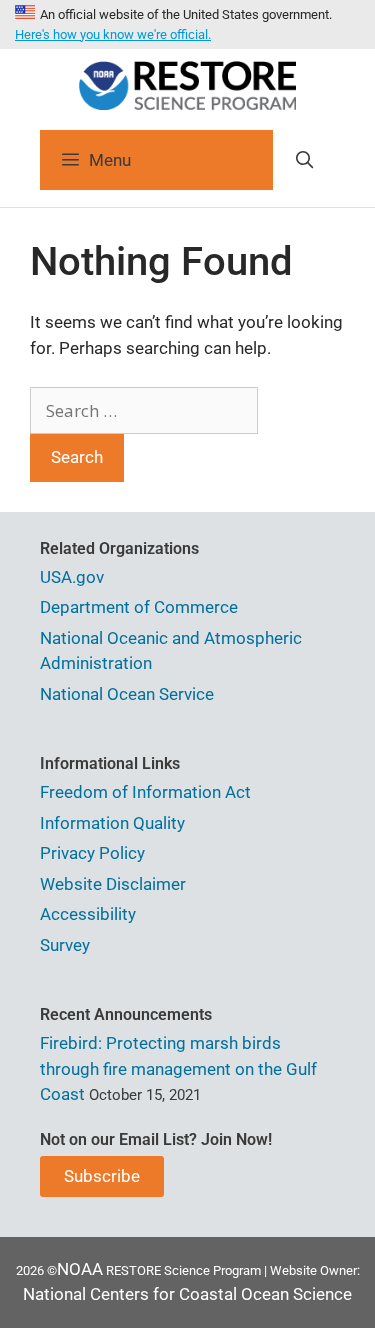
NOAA (80, 1269)
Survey (65, 945)
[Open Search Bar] (304, 160)
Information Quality (112, 823)
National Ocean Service (127, 694)
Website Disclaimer (113, 884)
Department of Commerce (139, 607)
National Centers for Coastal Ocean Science (187, 1294)
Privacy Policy (92, 853)
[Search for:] (144, 411)
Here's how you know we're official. (113, 34)
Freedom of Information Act (145, 792)
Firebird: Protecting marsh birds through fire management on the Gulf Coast (178, 1068)
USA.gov (72, 577)
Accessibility (88, 914)
